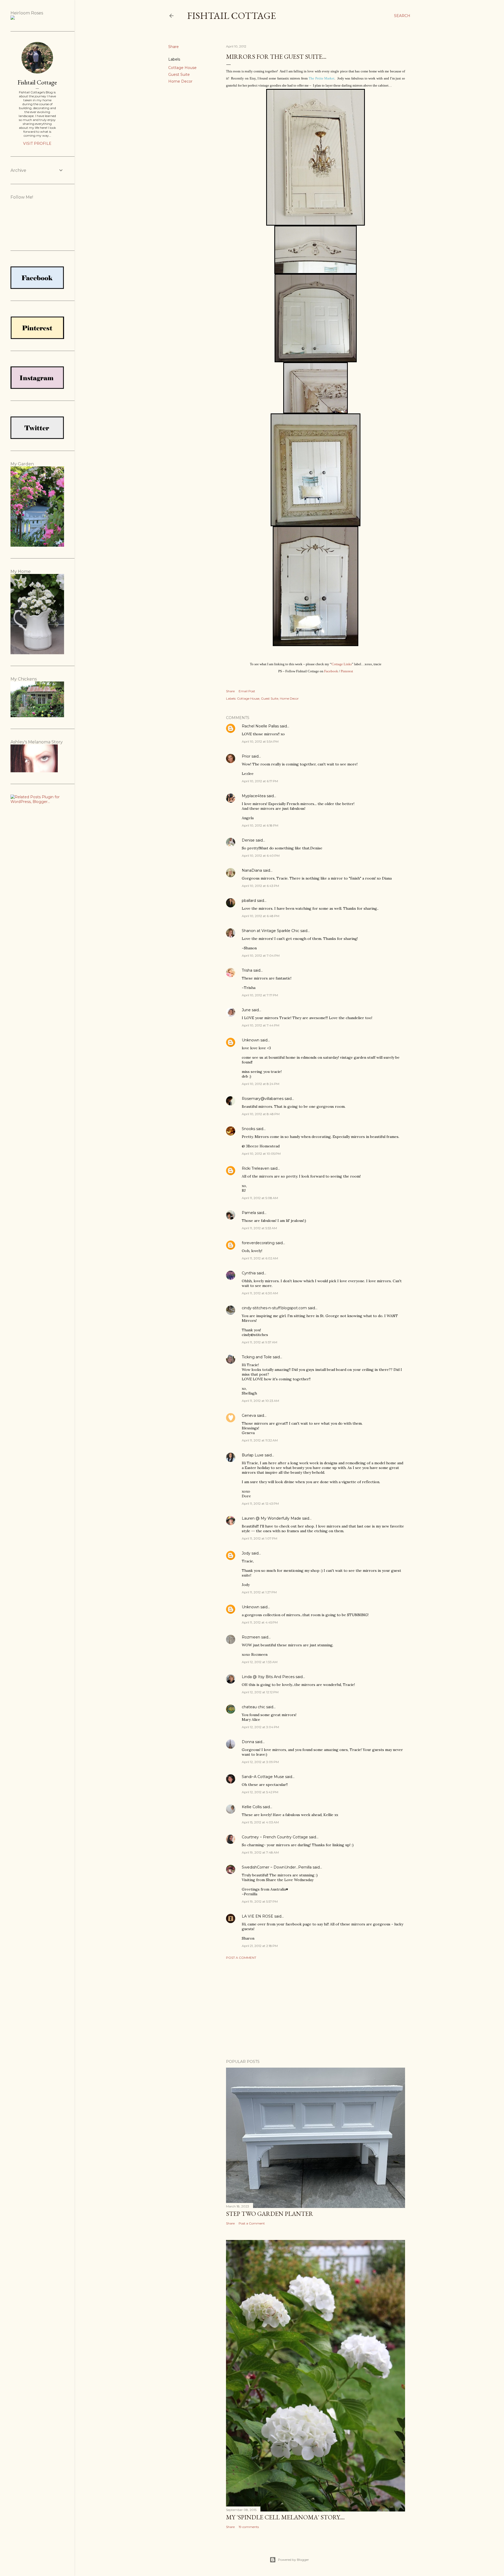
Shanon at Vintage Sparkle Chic (271, 931)
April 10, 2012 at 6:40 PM (261, 856)
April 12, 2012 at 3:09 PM (260, 1762)
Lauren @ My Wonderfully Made (271, 1518)
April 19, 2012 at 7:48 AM (260, 1852)
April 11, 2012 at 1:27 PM (259, 1592)
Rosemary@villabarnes (263, 1099)
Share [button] (174, 47)
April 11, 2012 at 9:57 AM (259, 1342)
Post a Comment (241, 1958)
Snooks (248, 1129)
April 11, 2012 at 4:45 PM (260, 1622)
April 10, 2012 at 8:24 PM (261, 1084)
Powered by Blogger (293, 2560)
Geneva (249, 1415)
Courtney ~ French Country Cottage (275, 1837)
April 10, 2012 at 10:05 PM (261, 1154)
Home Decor (180, 81)
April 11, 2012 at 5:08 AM (260, 1198)
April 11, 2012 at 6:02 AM (260, 1258)
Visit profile (37, 143)
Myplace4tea (254, 796)
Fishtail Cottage (232, 16)
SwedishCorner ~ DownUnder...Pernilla (277, 1867)
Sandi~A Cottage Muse (263, 1777)
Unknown (251, 1040)
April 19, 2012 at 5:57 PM (260, 1901)
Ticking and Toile (257, 1357)
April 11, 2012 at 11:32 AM (260, 1440)
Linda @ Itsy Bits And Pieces (268, 1677)
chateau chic (253, 1707)
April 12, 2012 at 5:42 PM (260, 1792)
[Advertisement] (316, 2009)
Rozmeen (251, 1637)
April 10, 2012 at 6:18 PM (260, 825)
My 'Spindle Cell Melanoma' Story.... (285, 2517)
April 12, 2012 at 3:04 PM (260, 1727)
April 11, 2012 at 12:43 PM (260, 1503)
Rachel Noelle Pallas (260, 726)
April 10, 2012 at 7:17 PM (260, 995)
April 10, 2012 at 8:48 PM (261, 1114)
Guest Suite (179, 74)
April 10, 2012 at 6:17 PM (260, 781)
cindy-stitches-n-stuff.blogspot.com (274, 1308)
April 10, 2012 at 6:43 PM (260, 886)
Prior (246, 756)
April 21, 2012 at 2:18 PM (260, 1946)
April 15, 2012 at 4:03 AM (260, 1822)
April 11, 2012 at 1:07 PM (259, 1538)
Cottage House (182, 68)
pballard (249, 901)
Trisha (247, 970)
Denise (248, 840)
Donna (248, 1742)
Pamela (249, 1213)
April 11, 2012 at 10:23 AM (260, 1401)
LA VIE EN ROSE (258, 1916)
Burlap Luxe (253, 1455)
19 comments (249, 2527)
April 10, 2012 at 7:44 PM (261, 1025)
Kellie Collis (252, 1807)
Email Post (247, 691)
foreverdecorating (258, 1243)
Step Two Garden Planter (270, 2214)
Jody (246, 1553)
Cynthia (249, 1273)
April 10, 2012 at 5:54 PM (260, 741)
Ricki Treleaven (256, 1168)
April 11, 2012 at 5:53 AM (259, 1228)
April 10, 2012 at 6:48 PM (261, 916)
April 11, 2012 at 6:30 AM (260, 1293)
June (246, 1010)
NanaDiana (252, 870)
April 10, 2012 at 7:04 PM (261, 956)
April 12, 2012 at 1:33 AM (260, 1662)
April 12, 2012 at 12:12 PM (260, 1692)
